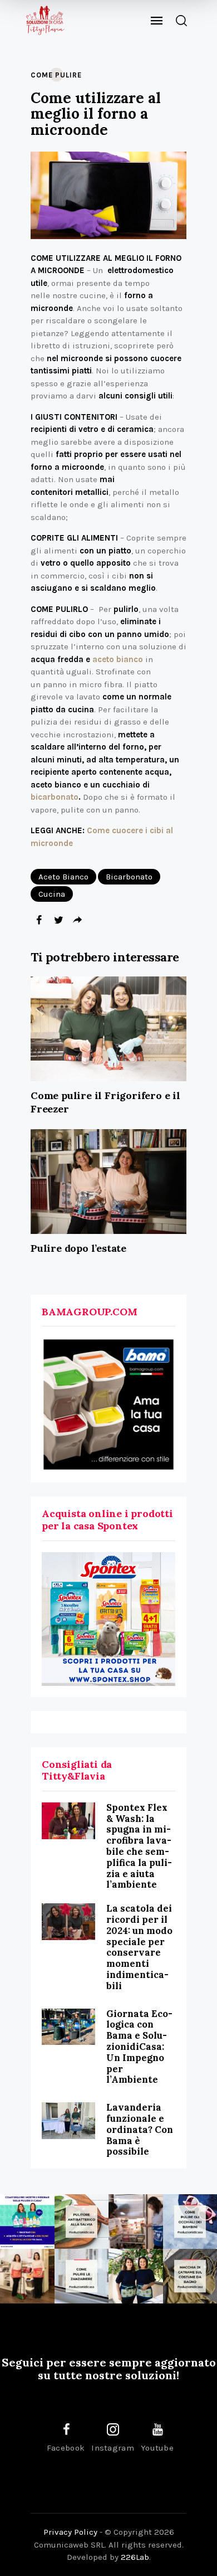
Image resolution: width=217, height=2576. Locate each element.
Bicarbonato (129, 877)
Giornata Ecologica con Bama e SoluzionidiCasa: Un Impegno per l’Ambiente (139, 2047)
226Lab (135, 2557)
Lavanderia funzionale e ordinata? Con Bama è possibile (140, 2129)
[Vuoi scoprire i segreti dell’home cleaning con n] (27, 2222)
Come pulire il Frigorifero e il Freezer (105, 1102)
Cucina (52, 894)
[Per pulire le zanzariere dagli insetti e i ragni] (82, 2276)
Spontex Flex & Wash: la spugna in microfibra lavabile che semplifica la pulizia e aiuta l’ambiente (139, 1846)
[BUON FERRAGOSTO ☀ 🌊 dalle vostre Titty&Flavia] (136, 2276)
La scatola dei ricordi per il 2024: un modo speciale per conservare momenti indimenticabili (139, 1947)
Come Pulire (56, 75)
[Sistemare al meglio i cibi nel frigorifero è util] (136, 2222)
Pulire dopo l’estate (78, 1248)
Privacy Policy (70, 2532)
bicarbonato (55, 797)
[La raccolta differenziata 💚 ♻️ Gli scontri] (27, 2276)
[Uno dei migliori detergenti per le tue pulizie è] (82, 2222)
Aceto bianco (63, 877)
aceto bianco (118, 659)
